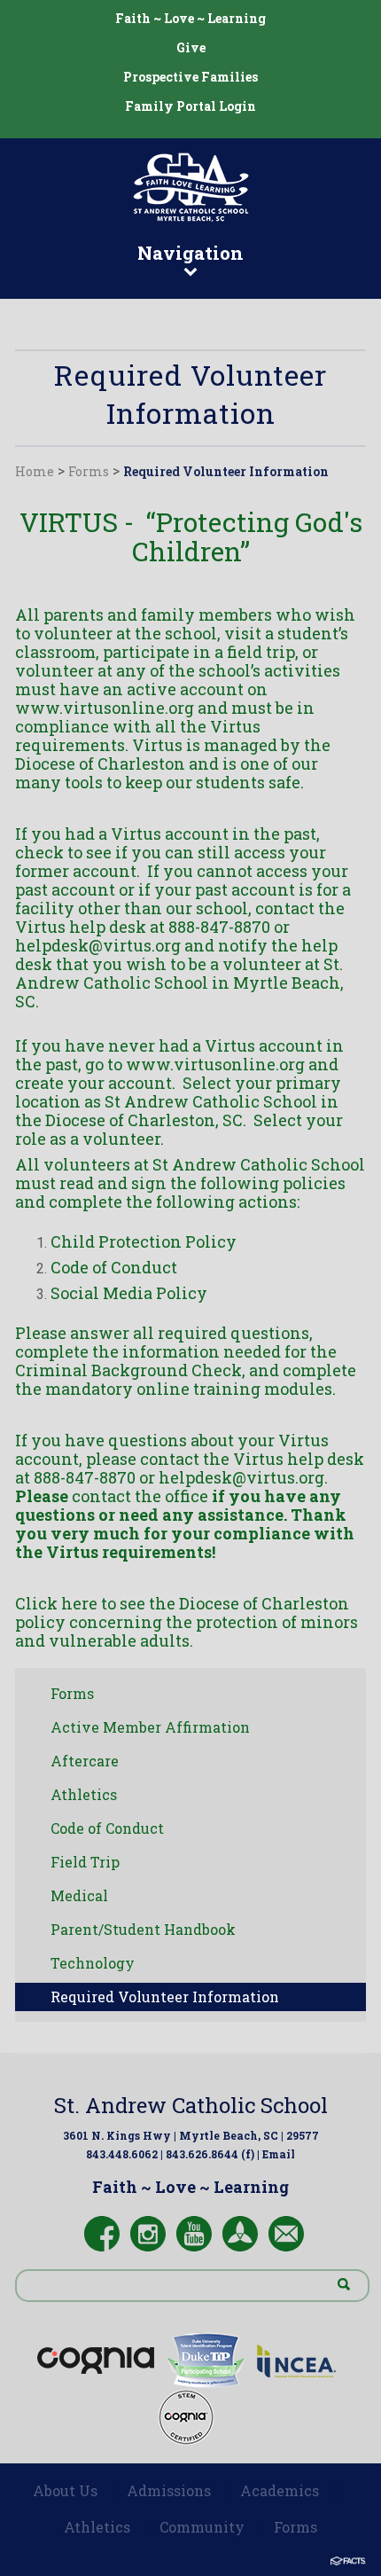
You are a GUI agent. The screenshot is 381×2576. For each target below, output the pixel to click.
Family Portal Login (190, 106)
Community (202, 2527)
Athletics (84, 1794)
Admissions (169, 2490)
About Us (65, 2490)
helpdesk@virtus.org (98, 945)
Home (35, 471)
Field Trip (85, 1862)
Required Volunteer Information (226, 471)
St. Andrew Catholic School (191, 2105)
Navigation (190, 253)
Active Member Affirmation (150, 1727)
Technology (93, 1963)
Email (279, 2154)
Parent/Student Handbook (143, 1929)
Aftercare (85, 1761)
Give (191, 47)
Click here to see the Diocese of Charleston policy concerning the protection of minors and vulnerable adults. (187, 1622)
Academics (280, 2490)
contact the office (140, 1496)
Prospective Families (190, 77)
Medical (79, 1895)
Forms (89, 471)
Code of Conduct (107, 1828)
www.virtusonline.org (105, 708)
